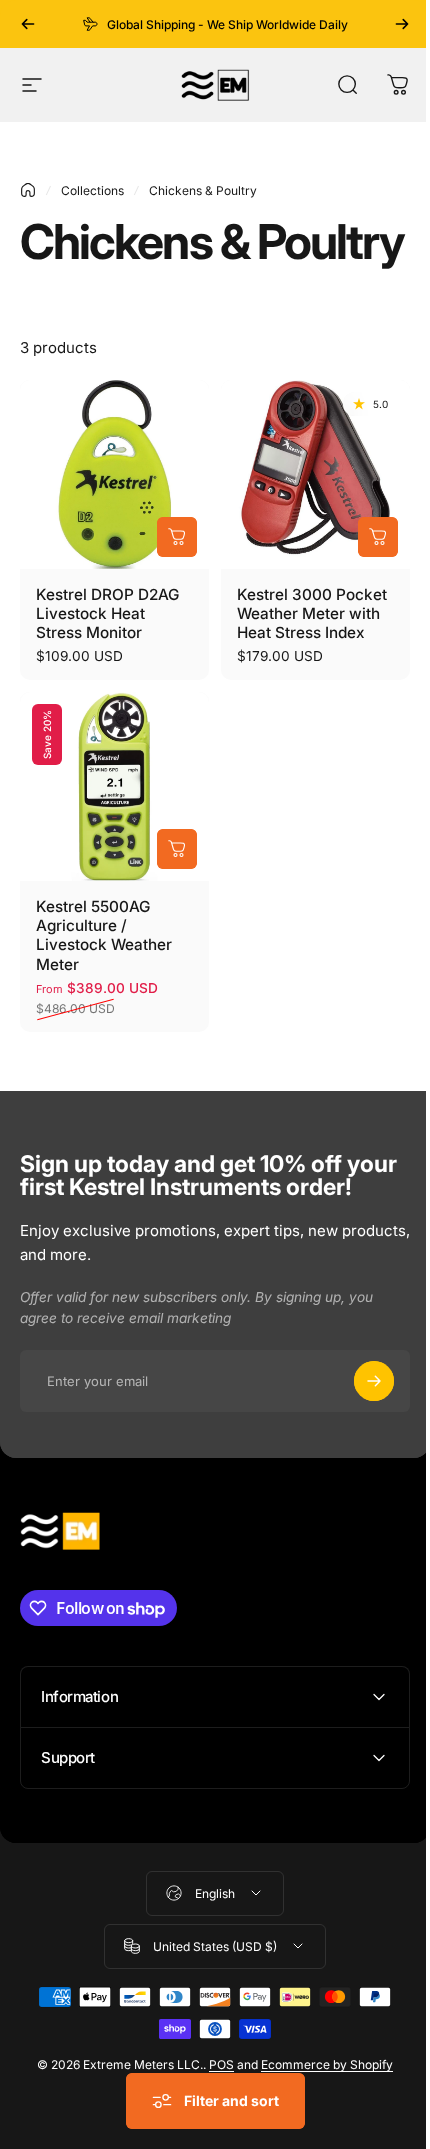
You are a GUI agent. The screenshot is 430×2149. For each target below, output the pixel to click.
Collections (92, 190)
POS (214, 2139)
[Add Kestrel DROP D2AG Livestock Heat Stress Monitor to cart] (177, 537)
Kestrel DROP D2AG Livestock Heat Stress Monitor (107, 613)
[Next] (402, 24)
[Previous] (28, 24)
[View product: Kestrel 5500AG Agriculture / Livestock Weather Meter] (177, 849)
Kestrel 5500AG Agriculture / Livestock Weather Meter (104, 935)
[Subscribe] (374, 1381)
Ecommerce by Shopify (320, 2139)
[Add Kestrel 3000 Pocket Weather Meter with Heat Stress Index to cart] (378, 537)
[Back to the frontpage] (28, 190)
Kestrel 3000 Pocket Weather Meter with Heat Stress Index (312, 613)
